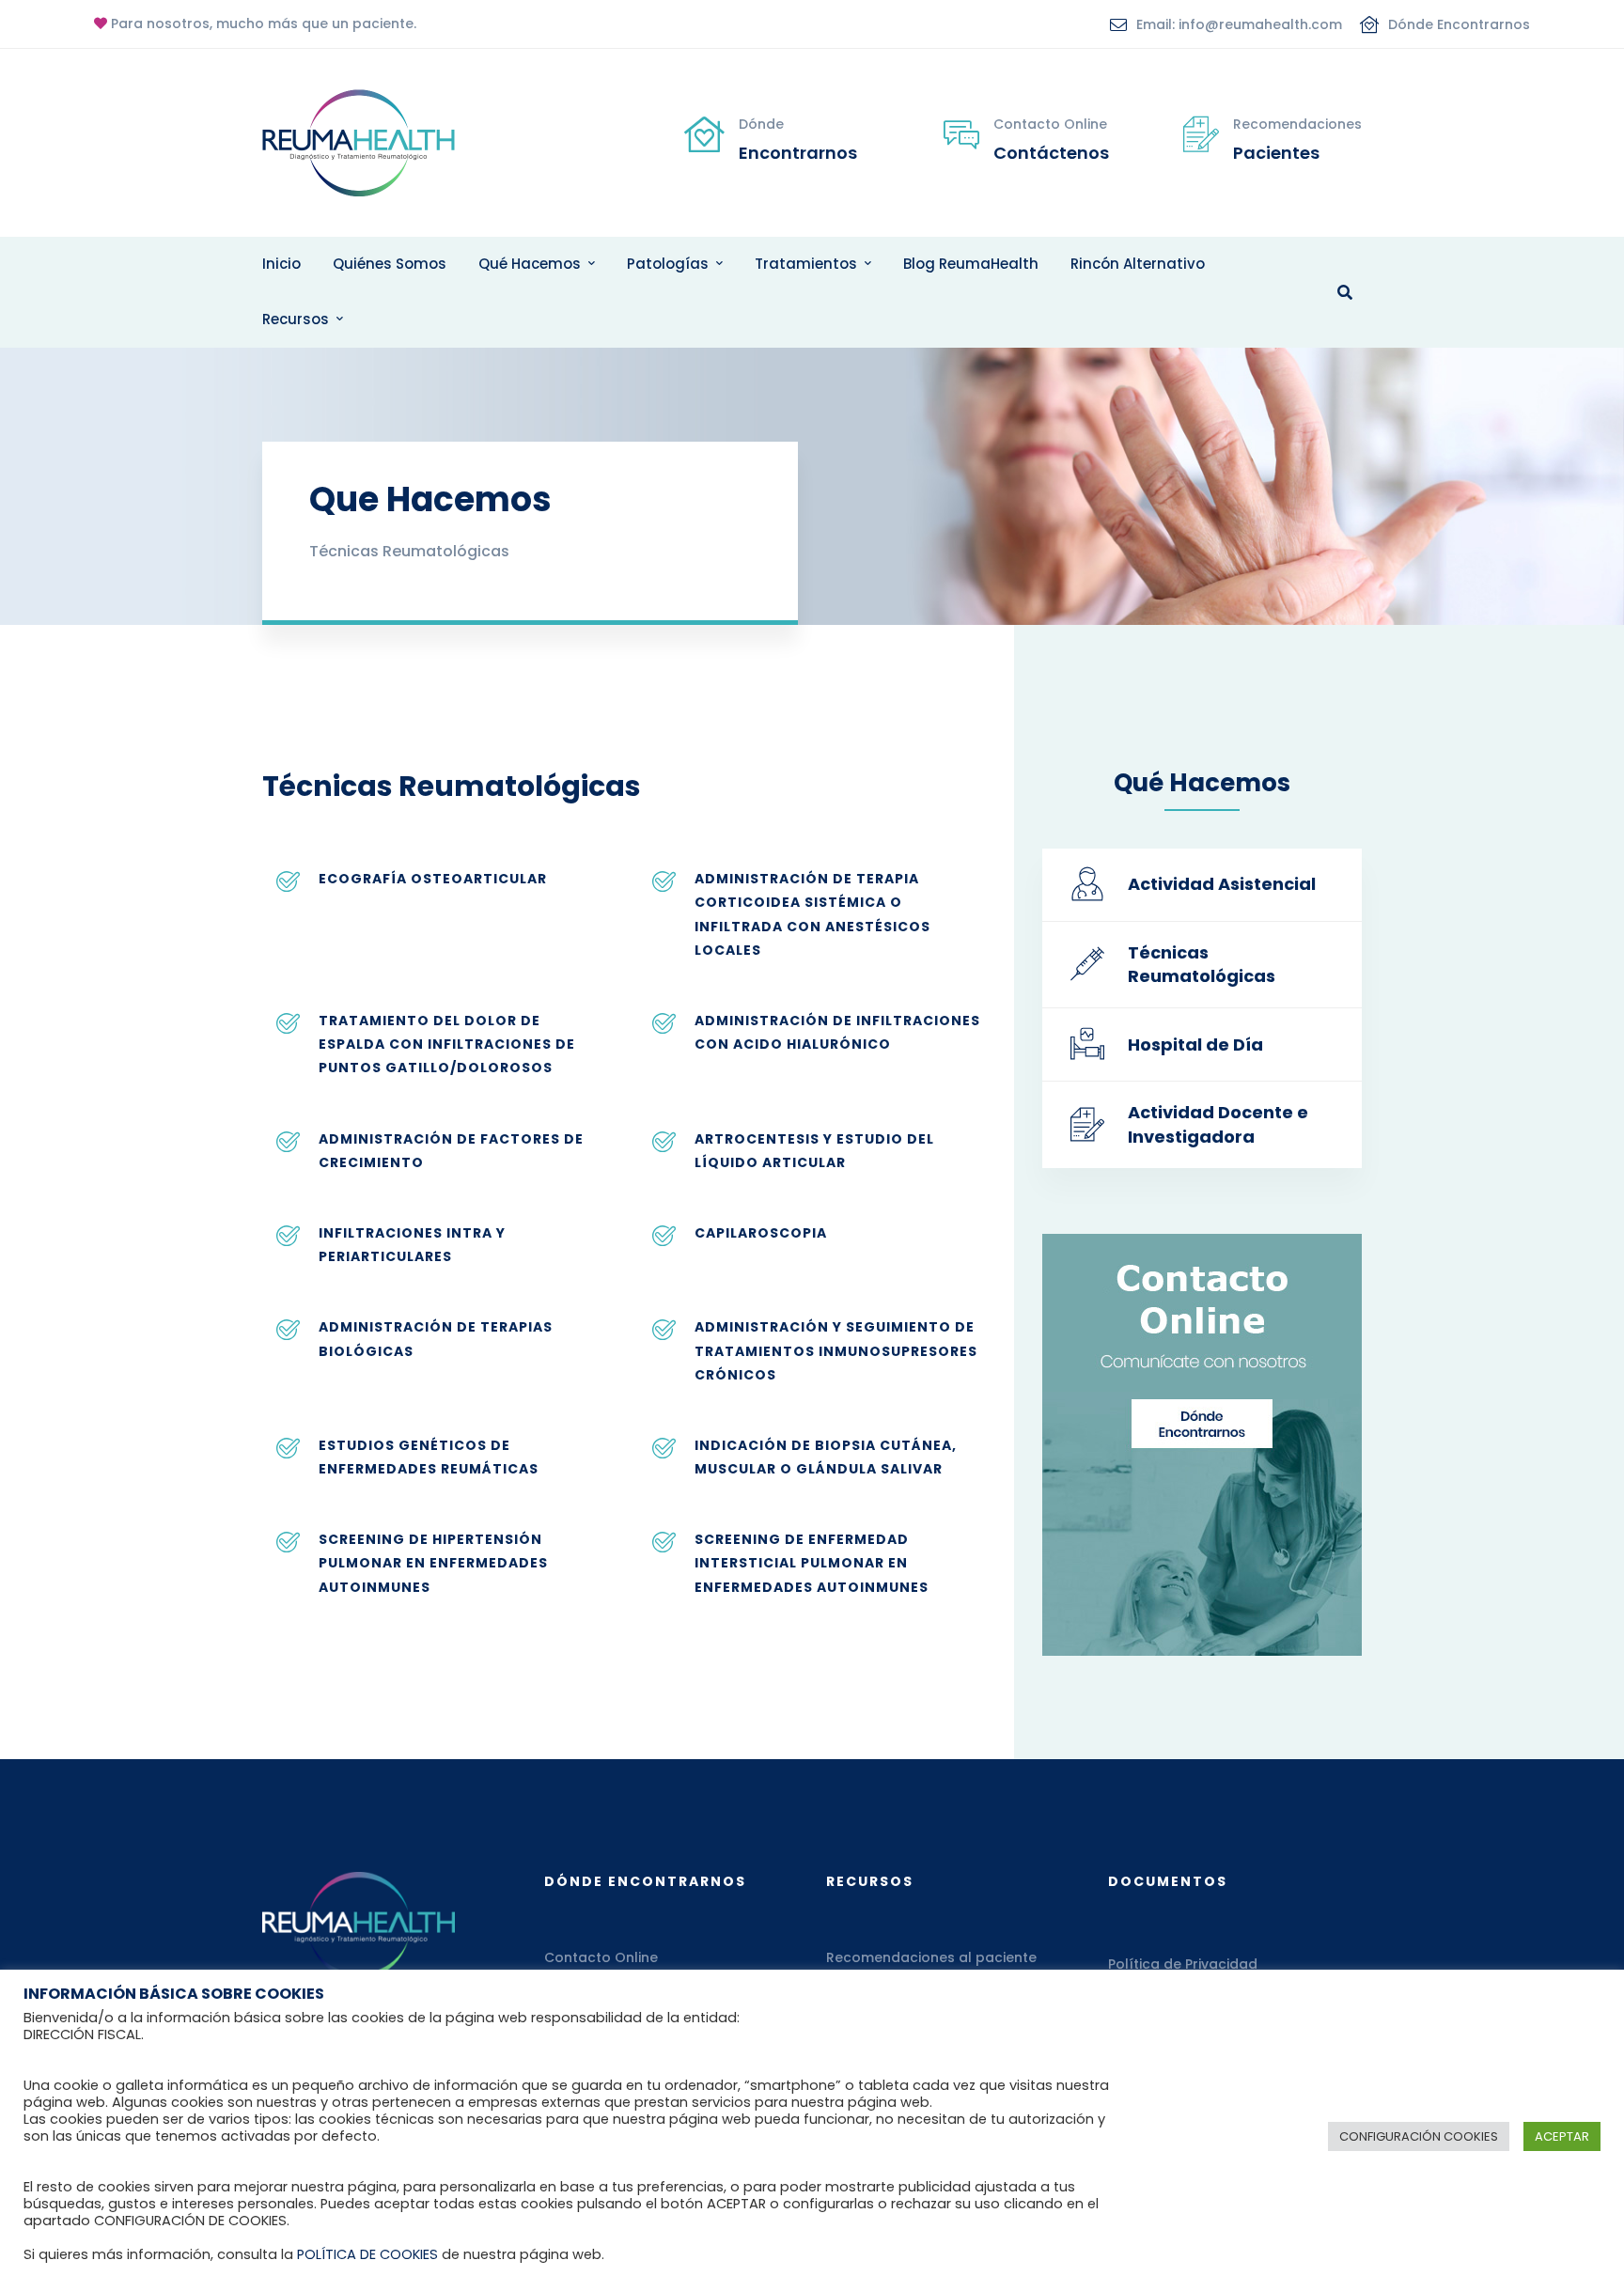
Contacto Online (601, 1957)
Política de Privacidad (1183, 1964)
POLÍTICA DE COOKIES (367, 2254)
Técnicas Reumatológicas (1202, 965)
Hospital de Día (1195, 1044)
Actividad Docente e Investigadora (1218, 1124)
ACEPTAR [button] (1562, 2136)
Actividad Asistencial (1222, 884)
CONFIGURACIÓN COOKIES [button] (1419, 2136)
